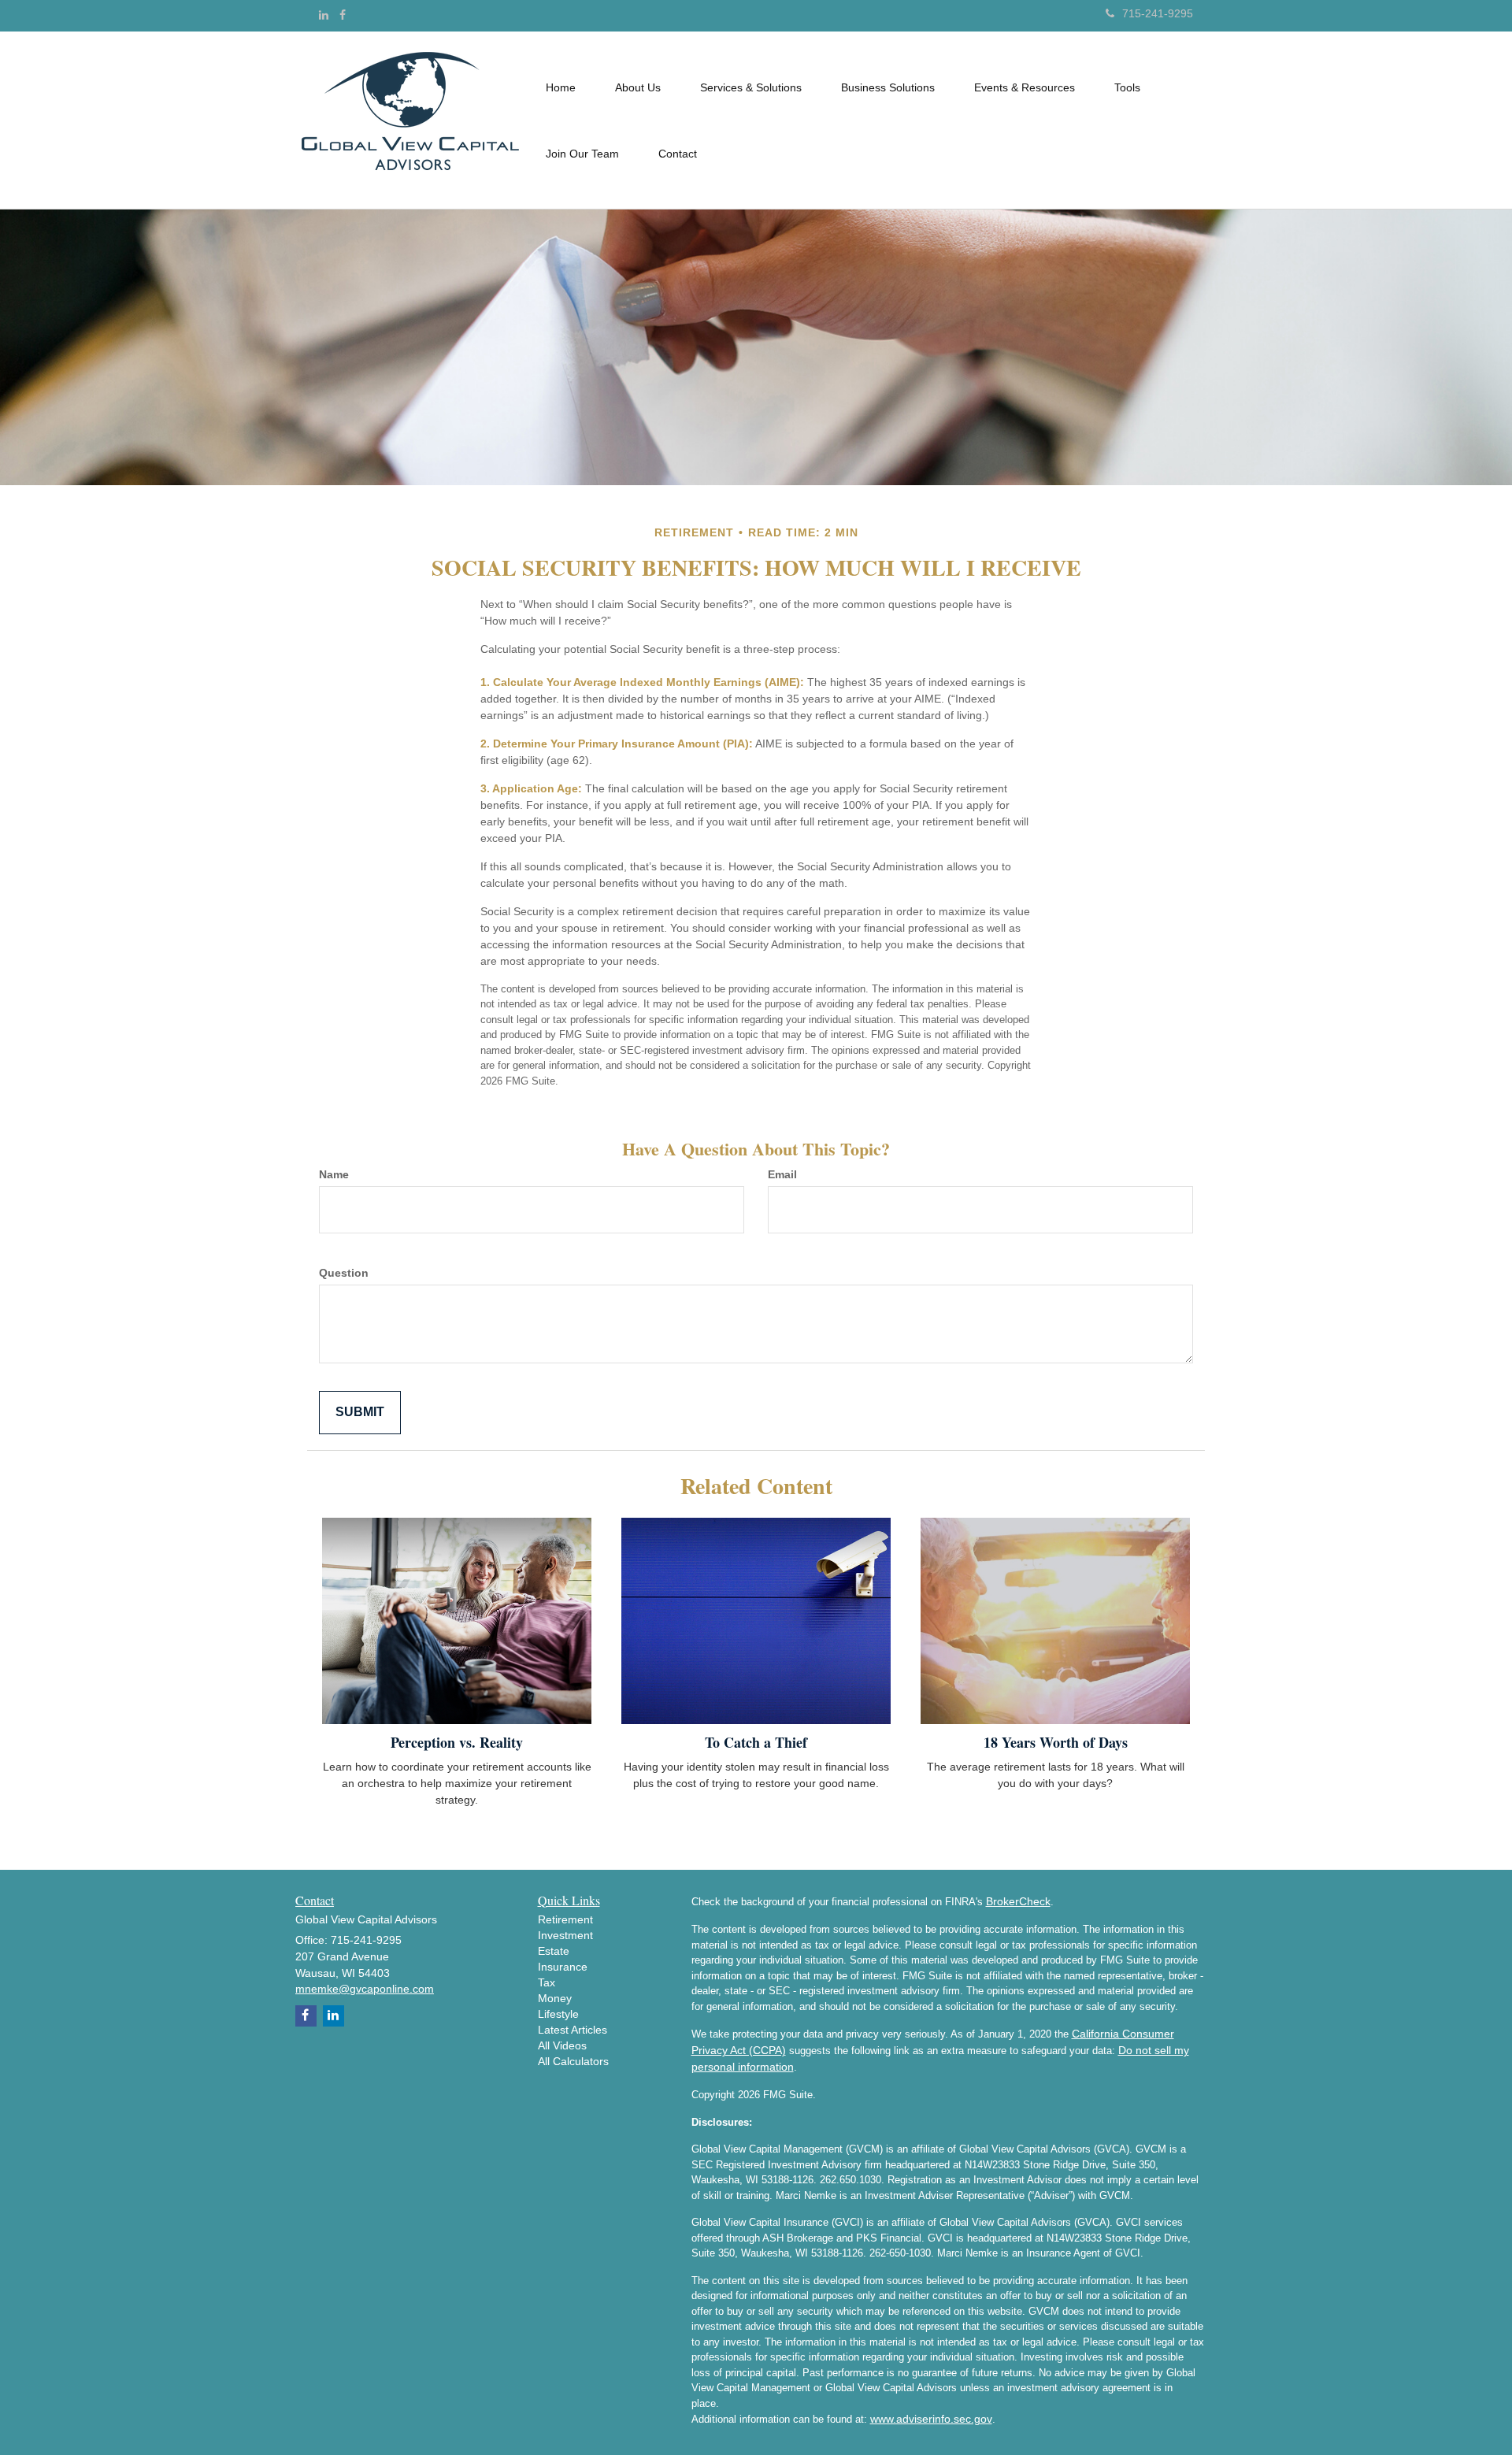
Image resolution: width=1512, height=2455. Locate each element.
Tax (547, 1982)
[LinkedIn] (324, 15)
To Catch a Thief (756, 1742)
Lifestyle (558, 2014)
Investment (565, 1935)
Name (334, 1174)
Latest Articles (573, 2030)
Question (344, 1273)
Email (782, 1174)
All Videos (562, 2045)
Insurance (563, 1967)
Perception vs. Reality (457, 1742)
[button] (638, 87)
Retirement (565, 1919)
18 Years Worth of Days (1056, 1742)
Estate (554, 1951)
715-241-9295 (1158, 13)
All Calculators (573, 2061)
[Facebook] (343, 15)
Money (555, 1998)
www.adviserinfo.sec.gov (931, 2419)
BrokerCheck (1018, 1901)
